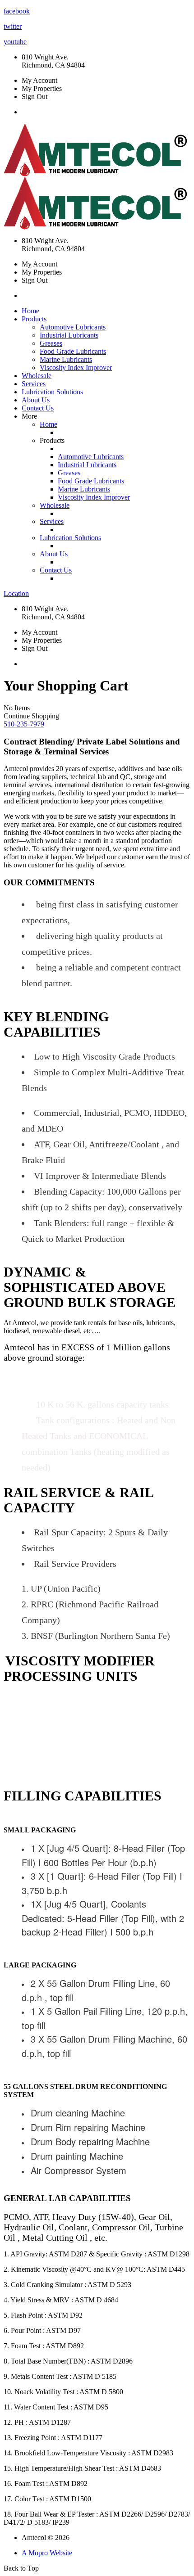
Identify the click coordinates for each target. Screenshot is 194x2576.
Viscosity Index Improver (76, 368)
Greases (51, 343)
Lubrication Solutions (52, 392)
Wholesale (37, 376)
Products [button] (34, 319)
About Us (36, 400)
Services (34, 384)
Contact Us (38, 408)
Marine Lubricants (66, 359)
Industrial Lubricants (69, 335)
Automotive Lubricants (73, 327)
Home (30, 311)
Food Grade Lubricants (73, 351)
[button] (24, 724)
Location (16, 593)
